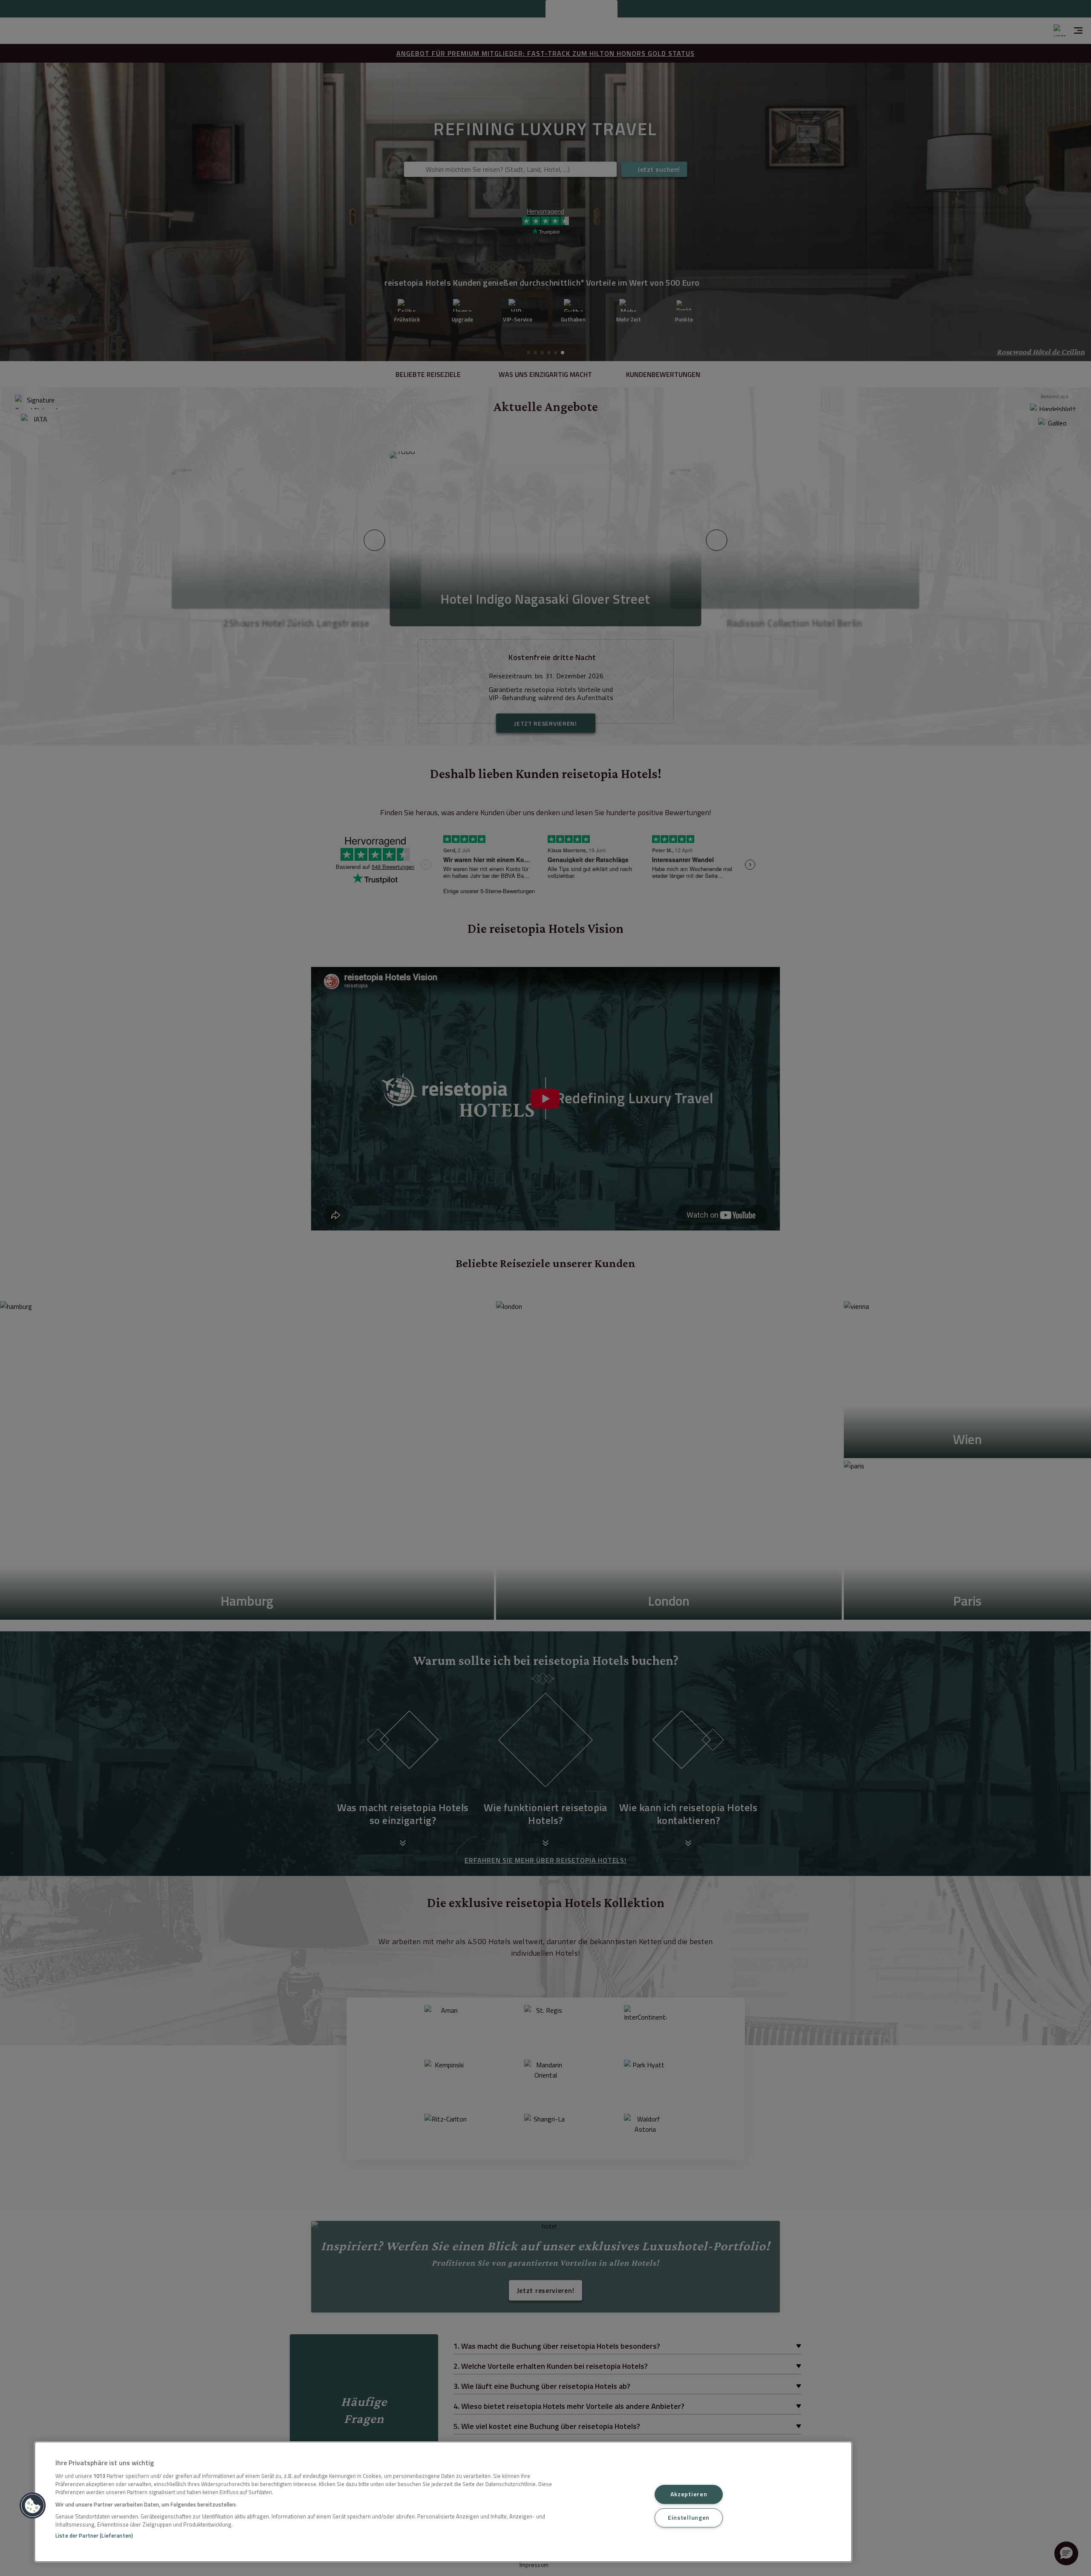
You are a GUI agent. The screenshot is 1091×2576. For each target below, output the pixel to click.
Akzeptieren (689, 2494)
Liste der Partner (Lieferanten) (94, 2535)
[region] (443, 2502)
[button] (33, 2506)
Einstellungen (689, 2518)
